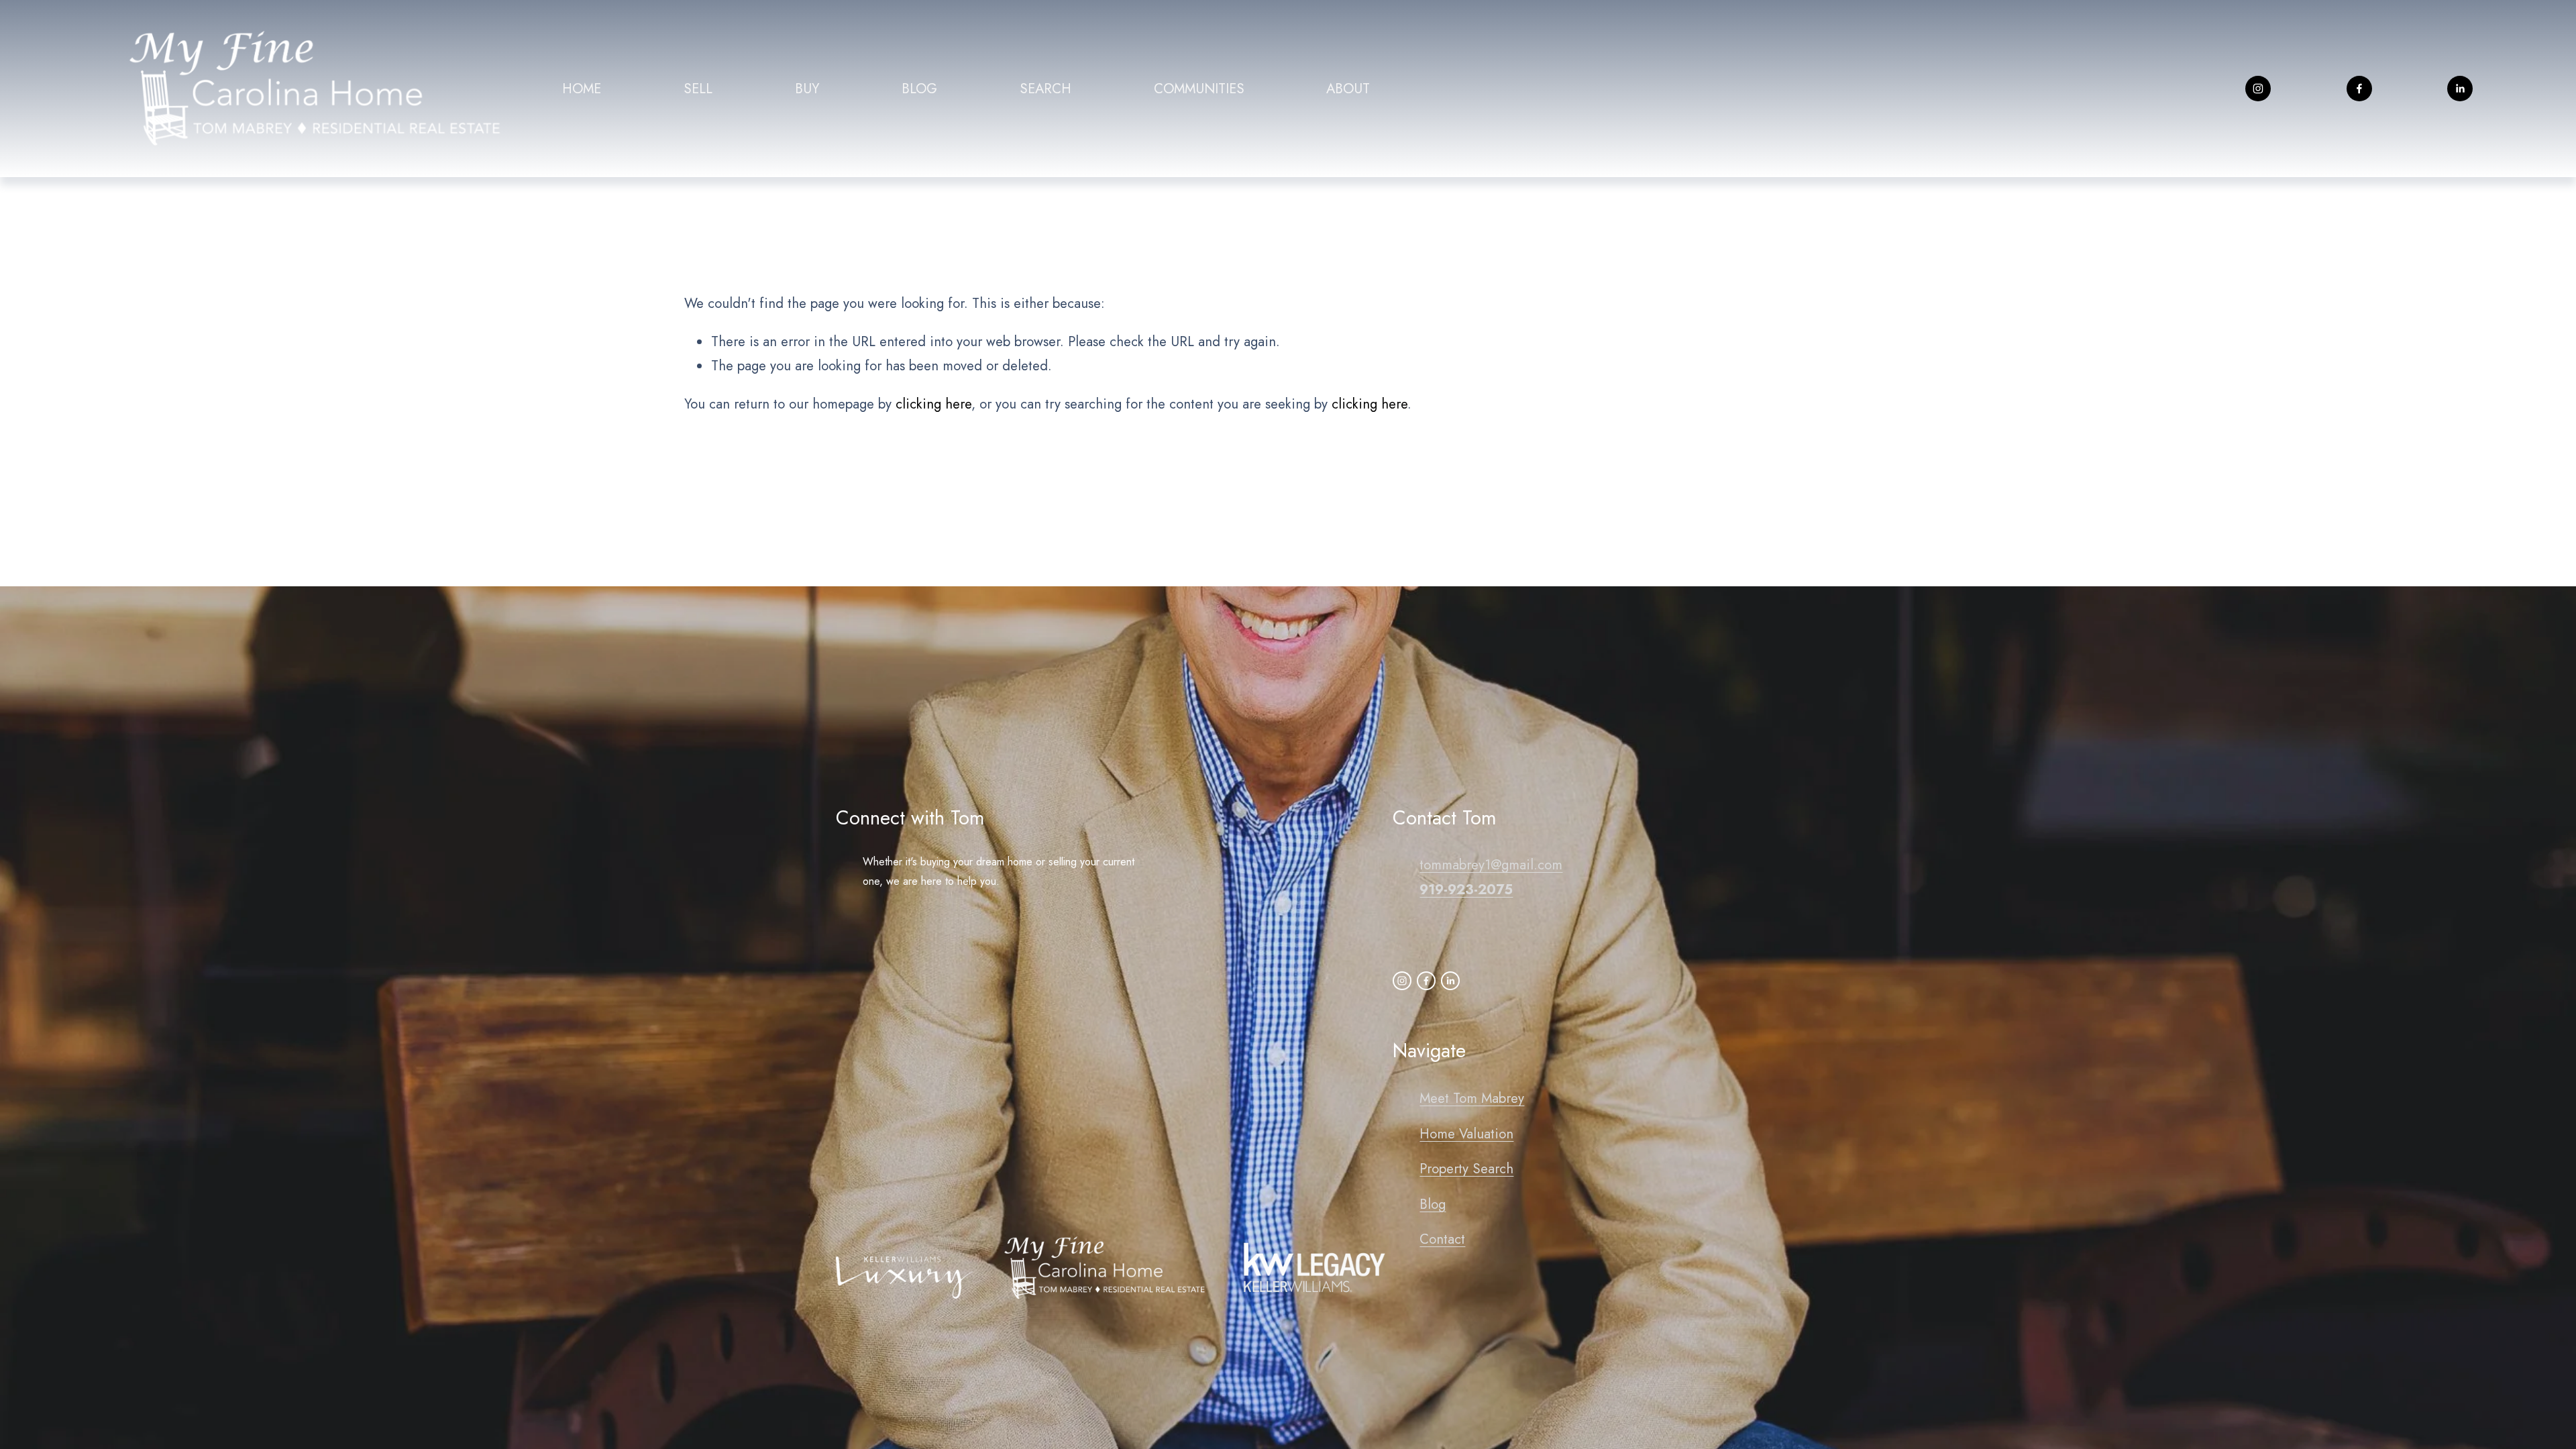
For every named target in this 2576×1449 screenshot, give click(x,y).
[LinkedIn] (2460, 89)
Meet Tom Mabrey (1472, 1098)
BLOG (919, 89)
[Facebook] (2359, 89)
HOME (582, 89)
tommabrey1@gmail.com (1491, 865)
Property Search (1466, 1169)
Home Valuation (1466, 1134)
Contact (1442, 1239)
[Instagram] (2258, 89)
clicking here (933, 404)
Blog (1433, 1204)
